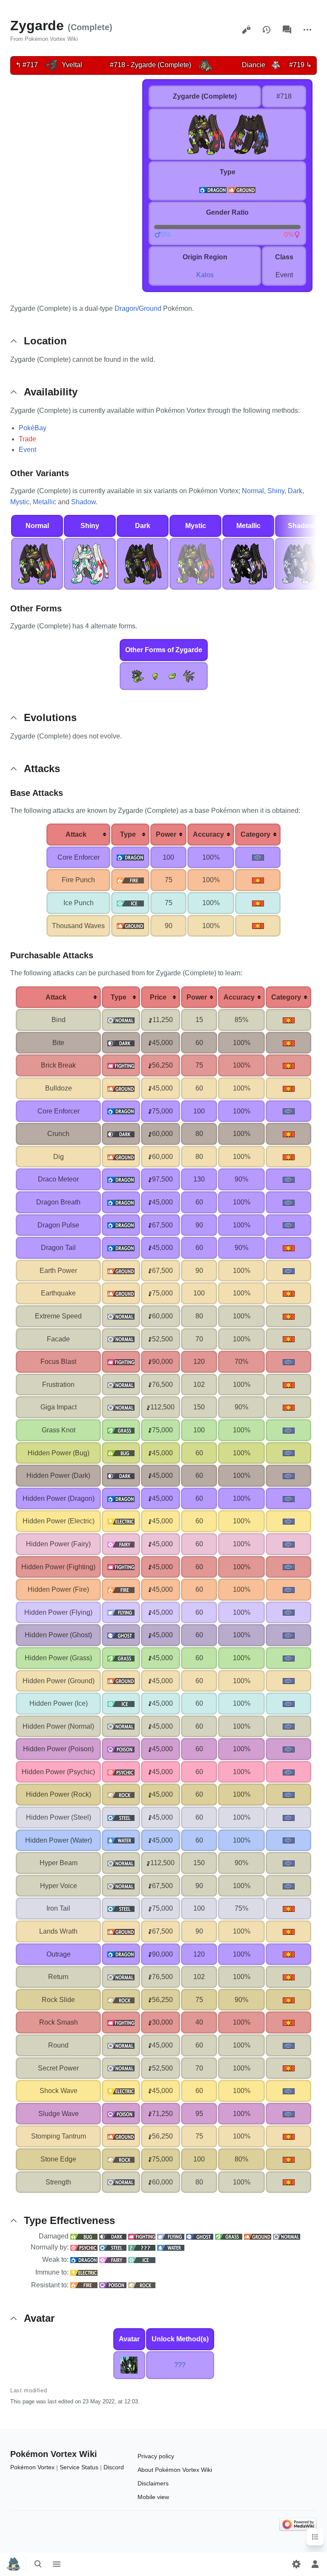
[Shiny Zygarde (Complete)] (90, 563)
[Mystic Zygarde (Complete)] (195, 563)
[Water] (171, 2247)
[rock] (121, 1794)
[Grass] (229, 2236)
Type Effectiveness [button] (69, 2220)
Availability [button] (51, 392)
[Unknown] (142, 2247)
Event (27, 450)
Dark (295, 491)
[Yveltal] (52, 65)
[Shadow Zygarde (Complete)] (301, 563)
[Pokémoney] (151, 1020)
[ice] (130, 903)
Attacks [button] (42, 768)
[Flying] (171, 2236)
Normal (253, 491)
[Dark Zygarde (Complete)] (143, 563)
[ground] (242, 189)
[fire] (130, 880)
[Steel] (113, 2247)
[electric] (121, 1521)
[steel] (121, 1817)
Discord (114, 2467)
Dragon (126, 308)
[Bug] (84, 2236)
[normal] (121, 1020)
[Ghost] (200, 2236)
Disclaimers (153, 2483)
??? (180, 2365)
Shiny (276, 491)
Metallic (44, 502)
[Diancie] (275, 65)
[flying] (121, 1612)
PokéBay (33, 428)
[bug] (121, 1453)
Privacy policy (156, 2456)
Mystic (20, 502)
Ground (150, 308)
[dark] (121, 1043)
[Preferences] (296, 2564)
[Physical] (258, 880)
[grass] (121, 1430)
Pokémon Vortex (32, 2467)
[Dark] (113, 2236)
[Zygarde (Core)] (155, 675)
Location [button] (45, 341)
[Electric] (84, 2272)
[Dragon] (84, 2259)
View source (246, 30)
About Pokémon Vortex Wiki (175, 2470)
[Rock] (142, 2285)
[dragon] (213, 189)
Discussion (287, 30)
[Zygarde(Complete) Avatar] (129, 2364)
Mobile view (153, 2497)
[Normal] (287, 2236)
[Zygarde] (138, 675)
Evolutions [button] (50, 717)
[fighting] (121, 1065)
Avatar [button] (39, 2318)
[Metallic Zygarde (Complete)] (248, 563)
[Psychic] (84, 2247)
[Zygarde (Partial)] (189, 675)
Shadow (83, 502)
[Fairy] (113, 2259)
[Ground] (258, 2236)
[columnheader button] (78, 835)
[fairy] (121, 1544)
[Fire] (84, 2285)
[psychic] (121, 1772)
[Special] (258, 857)
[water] (121, 1840)
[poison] (121, 1749)
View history (267, 30)
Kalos (205, 275)
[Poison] (113, 2285)
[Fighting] (142, 2236)
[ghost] (121, 1635)
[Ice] (142, 2259)
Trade (27, 439)
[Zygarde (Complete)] (205, 65)
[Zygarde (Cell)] (172, 675)
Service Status (79, 2467)
